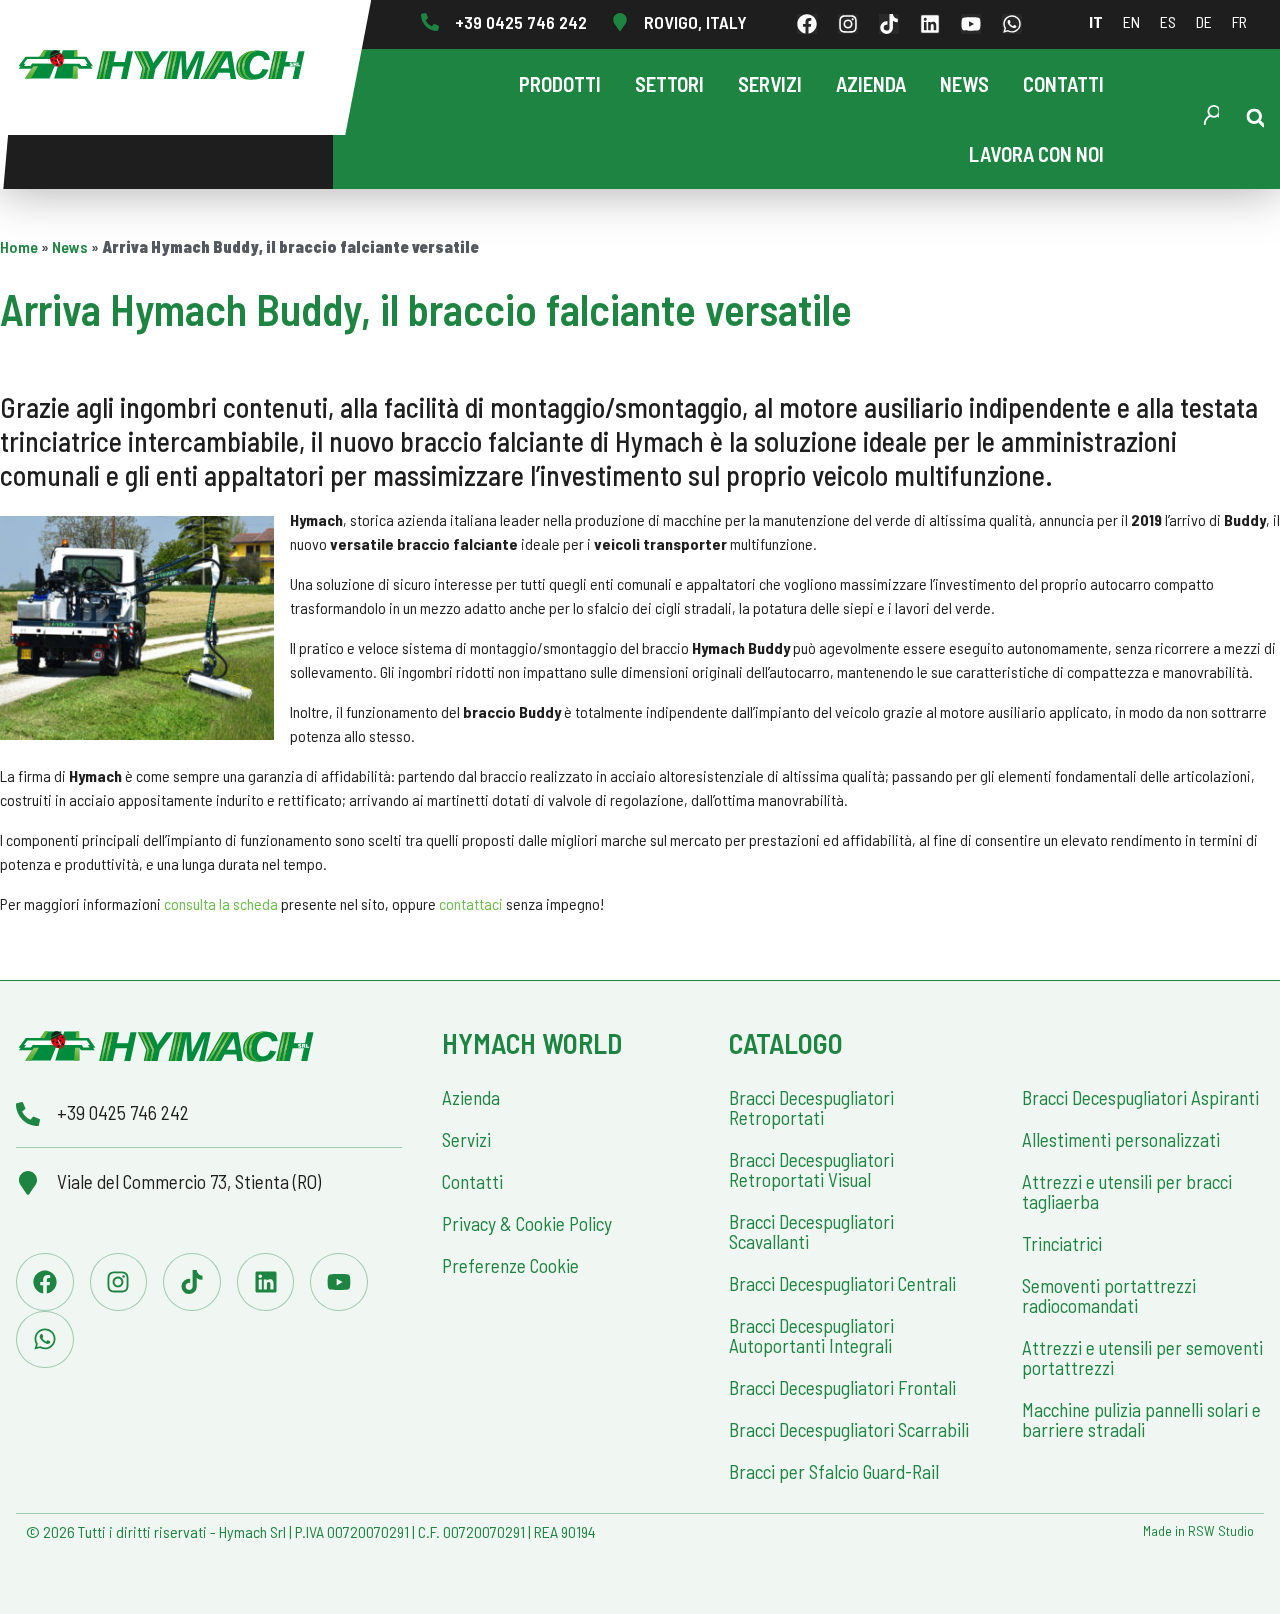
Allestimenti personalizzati (1121, 1139)
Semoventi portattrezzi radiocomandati (1109, 1295)
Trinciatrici (1062, 1243)
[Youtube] (971, 24)
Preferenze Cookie (510, 1265)
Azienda (871, 83)
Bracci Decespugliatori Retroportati (811, 1107)
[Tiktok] (889, 24)
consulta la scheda (221, 903)
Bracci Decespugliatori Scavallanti (811, 1231)
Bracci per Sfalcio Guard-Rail (834, 1471)
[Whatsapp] (1012, 24)
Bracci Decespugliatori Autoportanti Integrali (811, 1335)
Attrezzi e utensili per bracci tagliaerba (1127, 1191)
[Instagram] (848, 24)
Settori (669, 83)
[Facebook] (807, 24)
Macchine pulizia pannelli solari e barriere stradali (1141, 1419)
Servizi (770, 83)
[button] (1256, 118)
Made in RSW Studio (1198, 1530)
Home (19, 246)
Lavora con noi (1036, 153)
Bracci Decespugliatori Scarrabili (849, 1429)
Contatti (1063, 83)
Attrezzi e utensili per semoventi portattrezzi (1142, 1357)
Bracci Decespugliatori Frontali (842, 1387)
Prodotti (560, 83)
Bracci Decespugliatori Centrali (842, 1283)
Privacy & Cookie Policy (527, 1223)
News (964, 83)
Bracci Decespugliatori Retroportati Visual (811, 1169)
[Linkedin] (930, 24)
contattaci (471, 903)
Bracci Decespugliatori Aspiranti (1140, 1097)
